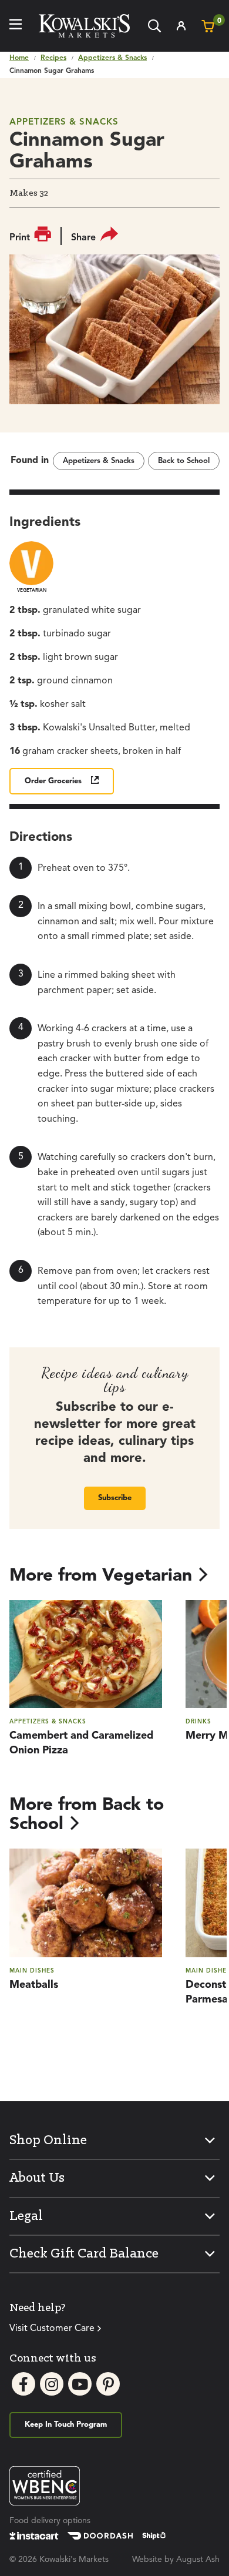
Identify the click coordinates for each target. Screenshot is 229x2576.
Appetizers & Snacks (112, 58)
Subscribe (115, 1498)
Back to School (184, 461)
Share (83, 238)
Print (20, 238)
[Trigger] (16, 26)
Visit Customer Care (52, 2329)
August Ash (198, 2560)
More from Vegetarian (101, 1576)
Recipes (53, 58)
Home (19, 58)
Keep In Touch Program (66, 2425)
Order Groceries (53, 781)
